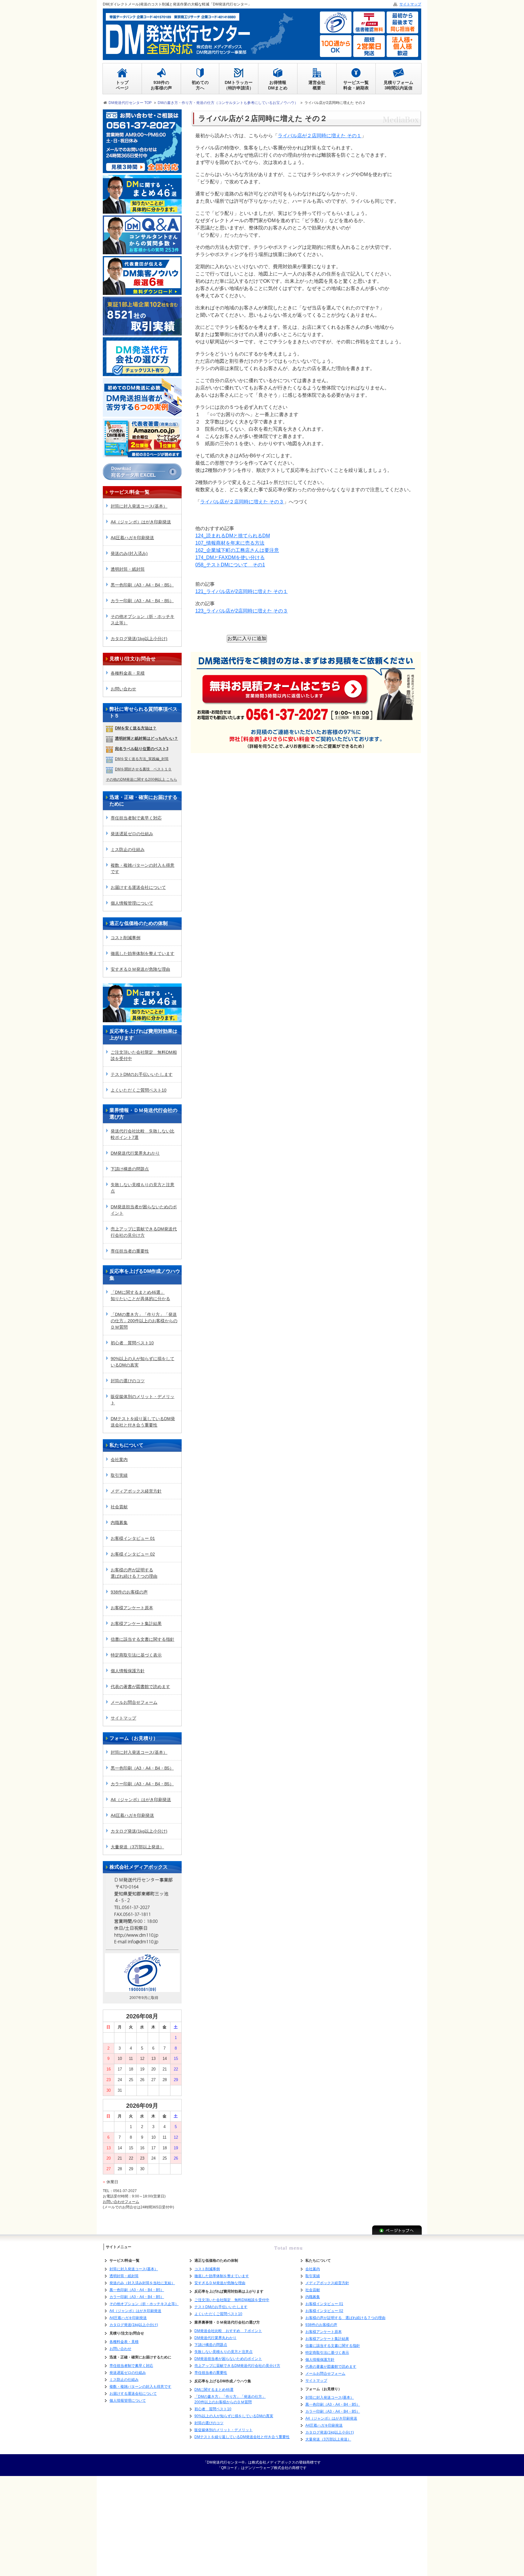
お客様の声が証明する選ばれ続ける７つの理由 (134, 1573)
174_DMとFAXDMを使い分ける (230, 557)
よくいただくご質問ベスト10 (139, 1090)
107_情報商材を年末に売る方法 (230, 543)
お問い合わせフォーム (121, 2202)
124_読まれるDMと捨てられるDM (233, 536)
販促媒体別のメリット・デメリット (143, 1400)
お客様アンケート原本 (132, 1608)
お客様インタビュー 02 (133, 1554)
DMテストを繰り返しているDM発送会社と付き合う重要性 (143, 1422)
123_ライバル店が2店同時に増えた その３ (242, 611)
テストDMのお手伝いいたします (142, 1074)
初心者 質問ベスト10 (132, 1343)
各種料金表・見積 (128, 673)
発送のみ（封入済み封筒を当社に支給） (142, 2283)
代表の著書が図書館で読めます (140, 1687)
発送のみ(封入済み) (129, 553)
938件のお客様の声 (129, 1592)
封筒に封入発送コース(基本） (139, 506)
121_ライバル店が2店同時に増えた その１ (242, 591)
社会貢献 (119, 1507)
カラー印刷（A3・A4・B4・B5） (142, 601)
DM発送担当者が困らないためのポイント (144, 1210)
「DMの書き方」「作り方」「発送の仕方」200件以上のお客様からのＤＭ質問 (144, 1321)
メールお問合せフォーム (134, 1702)
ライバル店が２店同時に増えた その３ (242, 502)
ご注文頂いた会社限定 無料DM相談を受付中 (144, 1055)
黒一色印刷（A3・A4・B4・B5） (142, 585)
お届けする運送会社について (138, 887)
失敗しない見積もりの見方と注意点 (143, 1188)
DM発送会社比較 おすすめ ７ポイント (228, 2331)
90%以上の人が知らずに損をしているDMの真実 (143, 1362)
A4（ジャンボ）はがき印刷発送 (141, 522)
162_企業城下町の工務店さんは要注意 (237, 550)
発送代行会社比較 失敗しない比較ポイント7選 (143, 1134)
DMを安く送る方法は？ (136, 728)
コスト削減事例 (126, 938)
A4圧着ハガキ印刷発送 (132, 538)
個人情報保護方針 (128, 1671)
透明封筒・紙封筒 (128, 569)
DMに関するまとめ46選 (214, 2390)
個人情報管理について (132, 903)
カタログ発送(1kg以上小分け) (139, 639)
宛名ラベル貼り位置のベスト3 (142, 749)
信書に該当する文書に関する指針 (143, 1639)
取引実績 (119, 1475)
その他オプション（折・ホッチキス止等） (143, 620)
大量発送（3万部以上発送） (137, 1847)
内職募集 (119, 1523)
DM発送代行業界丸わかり (135, 1153)
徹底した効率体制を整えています (143, 953)
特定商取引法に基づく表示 (136, 1655)
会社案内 (119, 1460)
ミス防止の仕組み (128, 849)
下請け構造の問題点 (130, 1169)
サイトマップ (123, 1718)
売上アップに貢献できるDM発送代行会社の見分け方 (144, 1232)
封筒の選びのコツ (128, 1381)
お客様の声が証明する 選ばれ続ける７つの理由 (345, 2318)
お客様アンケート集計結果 (136, 1623)
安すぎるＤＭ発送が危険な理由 (140, 969)
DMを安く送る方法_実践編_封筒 (142, 759)
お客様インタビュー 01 (133, 1538)
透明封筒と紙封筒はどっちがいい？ (146, 738)
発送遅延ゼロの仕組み (132, 834)
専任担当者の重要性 (130, 1251)
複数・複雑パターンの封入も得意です (143, 868)
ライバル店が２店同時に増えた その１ (320, 136)
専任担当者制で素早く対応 (136, 818)
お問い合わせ (123, 689)
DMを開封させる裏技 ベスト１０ (143, 769)
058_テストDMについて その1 (230, 565)
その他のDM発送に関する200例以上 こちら (141, 779)
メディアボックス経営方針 (136, 1491)
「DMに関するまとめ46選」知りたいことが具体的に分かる (140, 1295)
